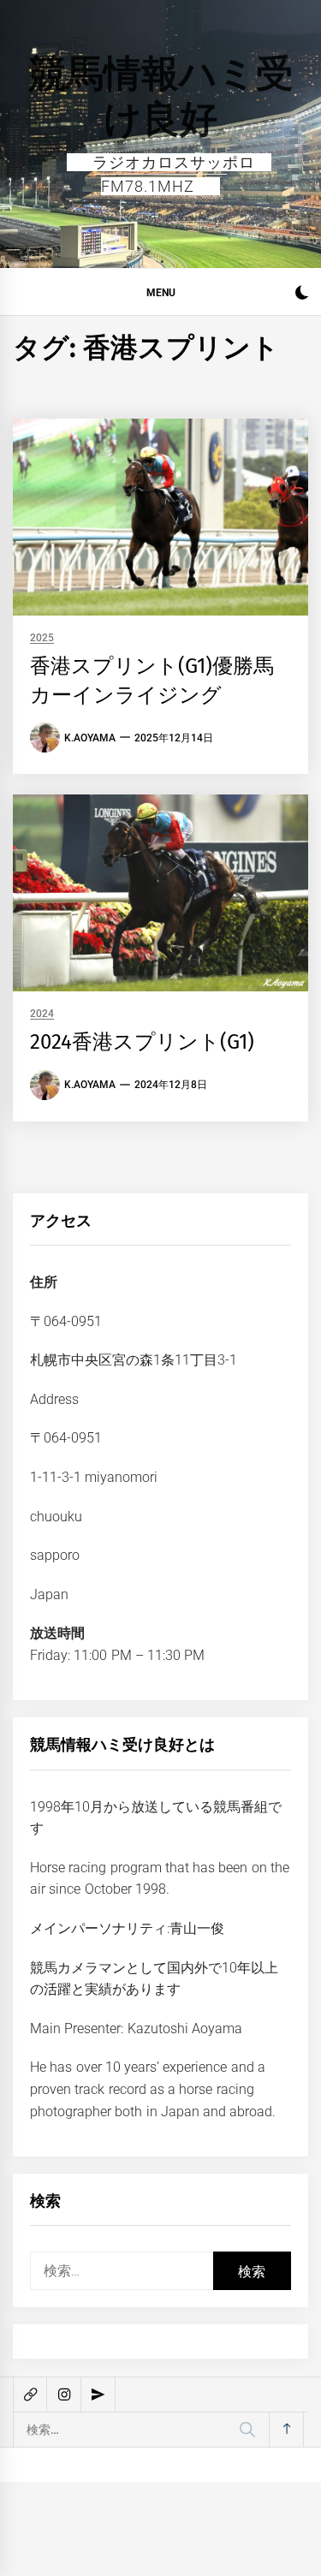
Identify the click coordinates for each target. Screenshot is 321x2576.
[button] (302, 295)
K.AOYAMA (90, 738)
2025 (42, 638)
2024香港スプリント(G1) (142, 1042)
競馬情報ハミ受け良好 (161, 96)
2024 (42, 1014)
